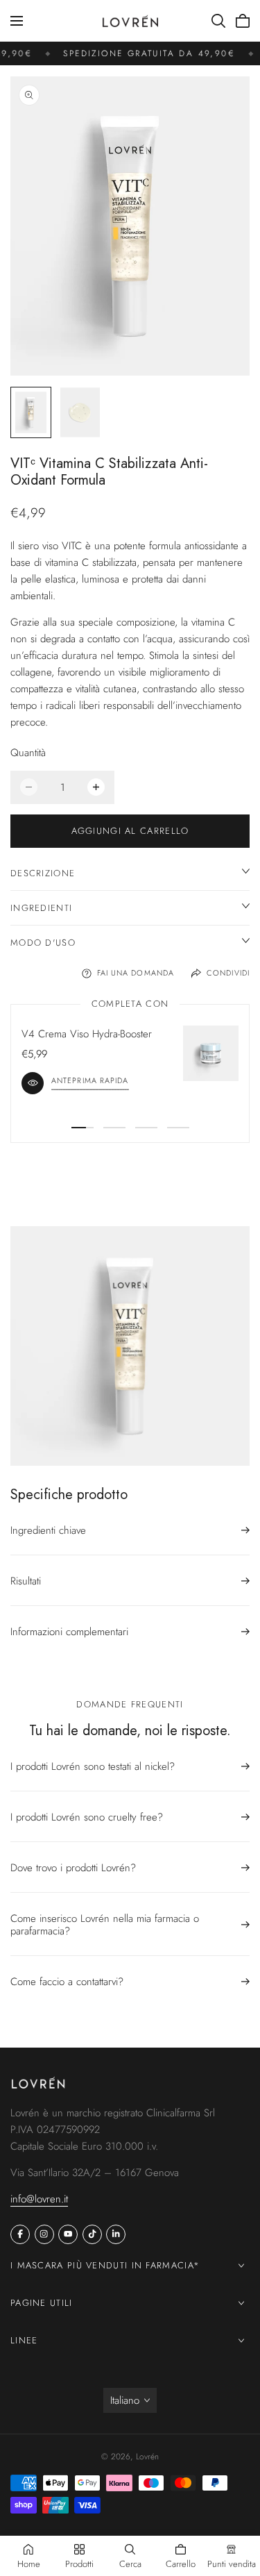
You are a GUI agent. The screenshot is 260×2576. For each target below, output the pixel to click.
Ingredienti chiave (48, 1531)
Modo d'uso (43, 943)
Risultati (26, 1581)
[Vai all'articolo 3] (146, 1128)
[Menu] (17, 21)
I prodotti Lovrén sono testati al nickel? (93, 1767)
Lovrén (147, 2457)
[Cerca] (218, 21)
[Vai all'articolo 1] (83, 1128)
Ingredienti (41, 908)
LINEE (24, 2340)
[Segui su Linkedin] (116, 2234)
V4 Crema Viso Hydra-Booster (87, 1034)
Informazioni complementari (69, 1632)
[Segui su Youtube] (68, 2234)
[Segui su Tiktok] (92, 2234)
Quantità (28, 753)
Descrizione (43, 873)
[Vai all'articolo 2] (114, 1128)
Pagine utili (42, 2303)
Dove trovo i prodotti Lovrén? (73, 1868)
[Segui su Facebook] (20, 2234)
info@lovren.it (39, 2198)
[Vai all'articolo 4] (178, 1128)
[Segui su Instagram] (44, 2234)
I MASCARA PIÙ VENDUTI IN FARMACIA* (105, 2265)
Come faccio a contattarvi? (67, 1982)
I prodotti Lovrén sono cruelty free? (87, 1817)
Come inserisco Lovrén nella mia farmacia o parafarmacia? (105, 1925)
